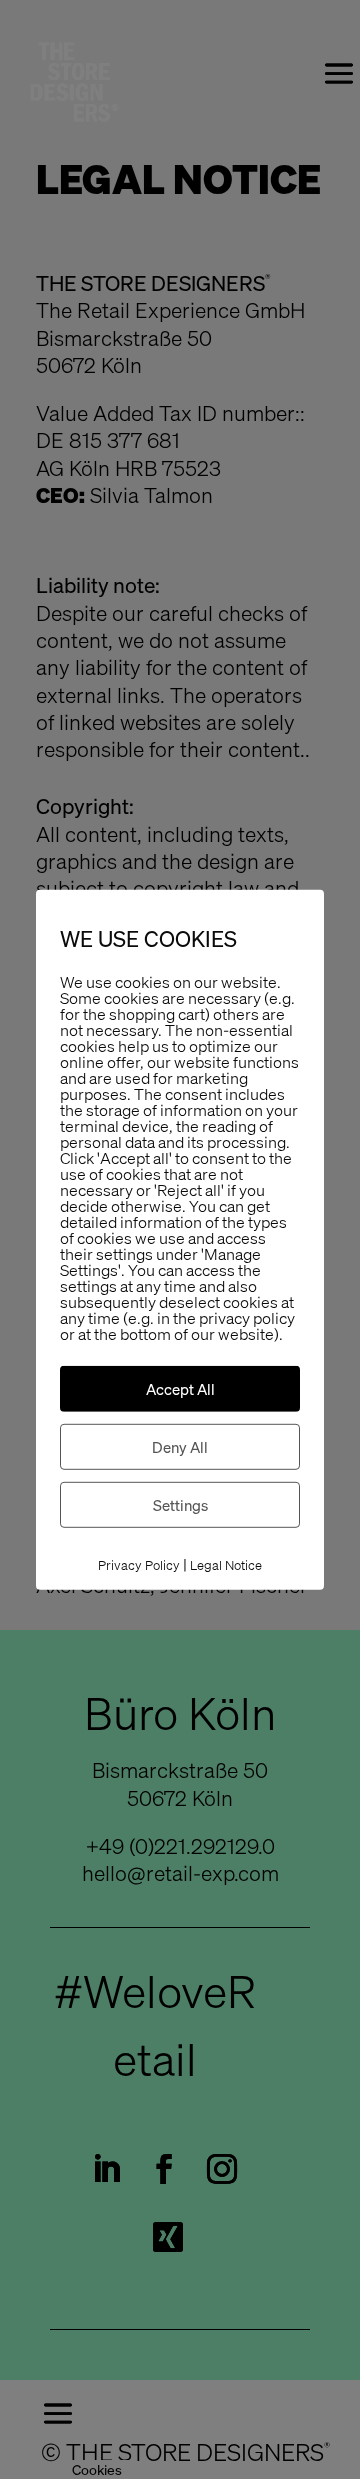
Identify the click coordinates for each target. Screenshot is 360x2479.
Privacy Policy (139, 1565)
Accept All (180, 1389)
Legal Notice (226, 1565)
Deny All (180, 1447)
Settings (180, 1505)
